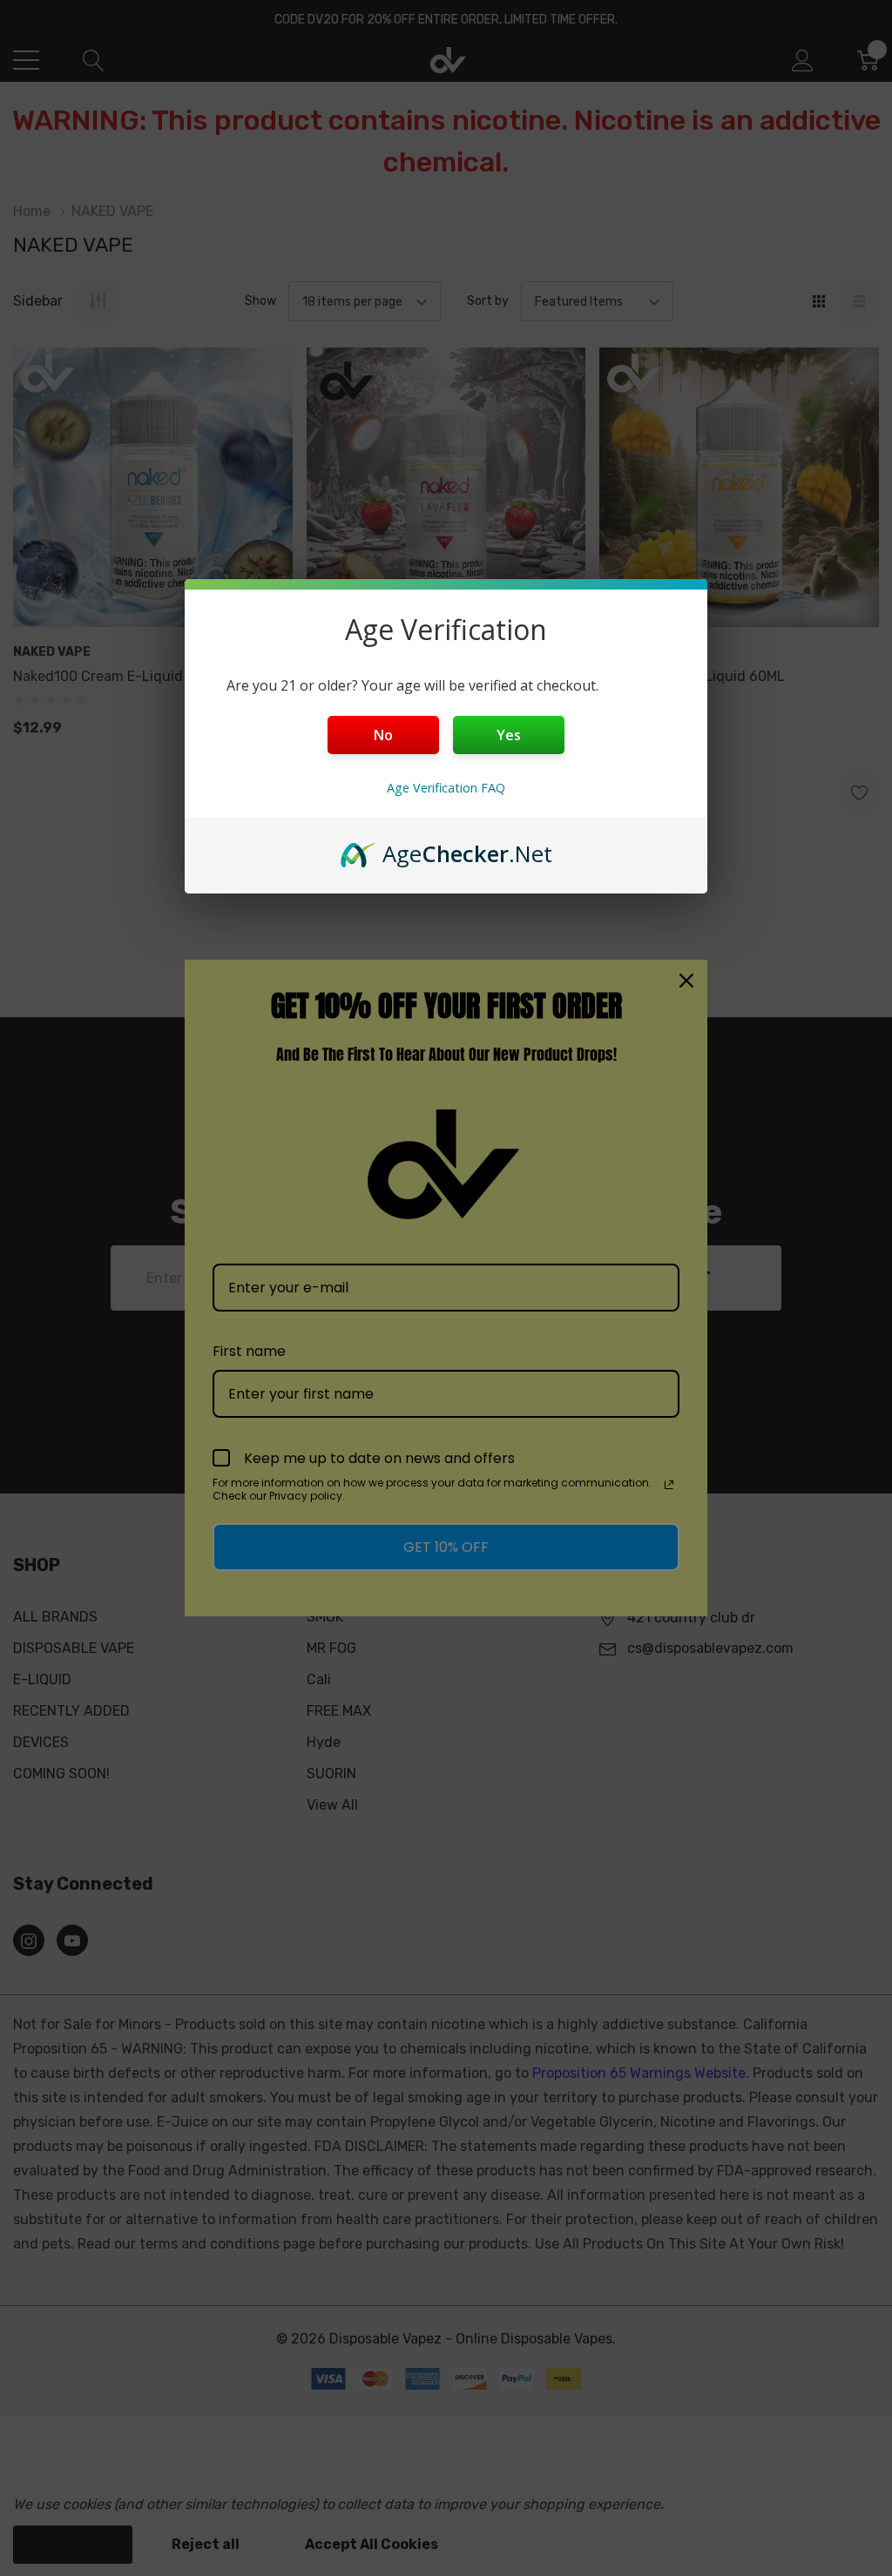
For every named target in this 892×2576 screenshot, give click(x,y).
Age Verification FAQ (446, 788)
